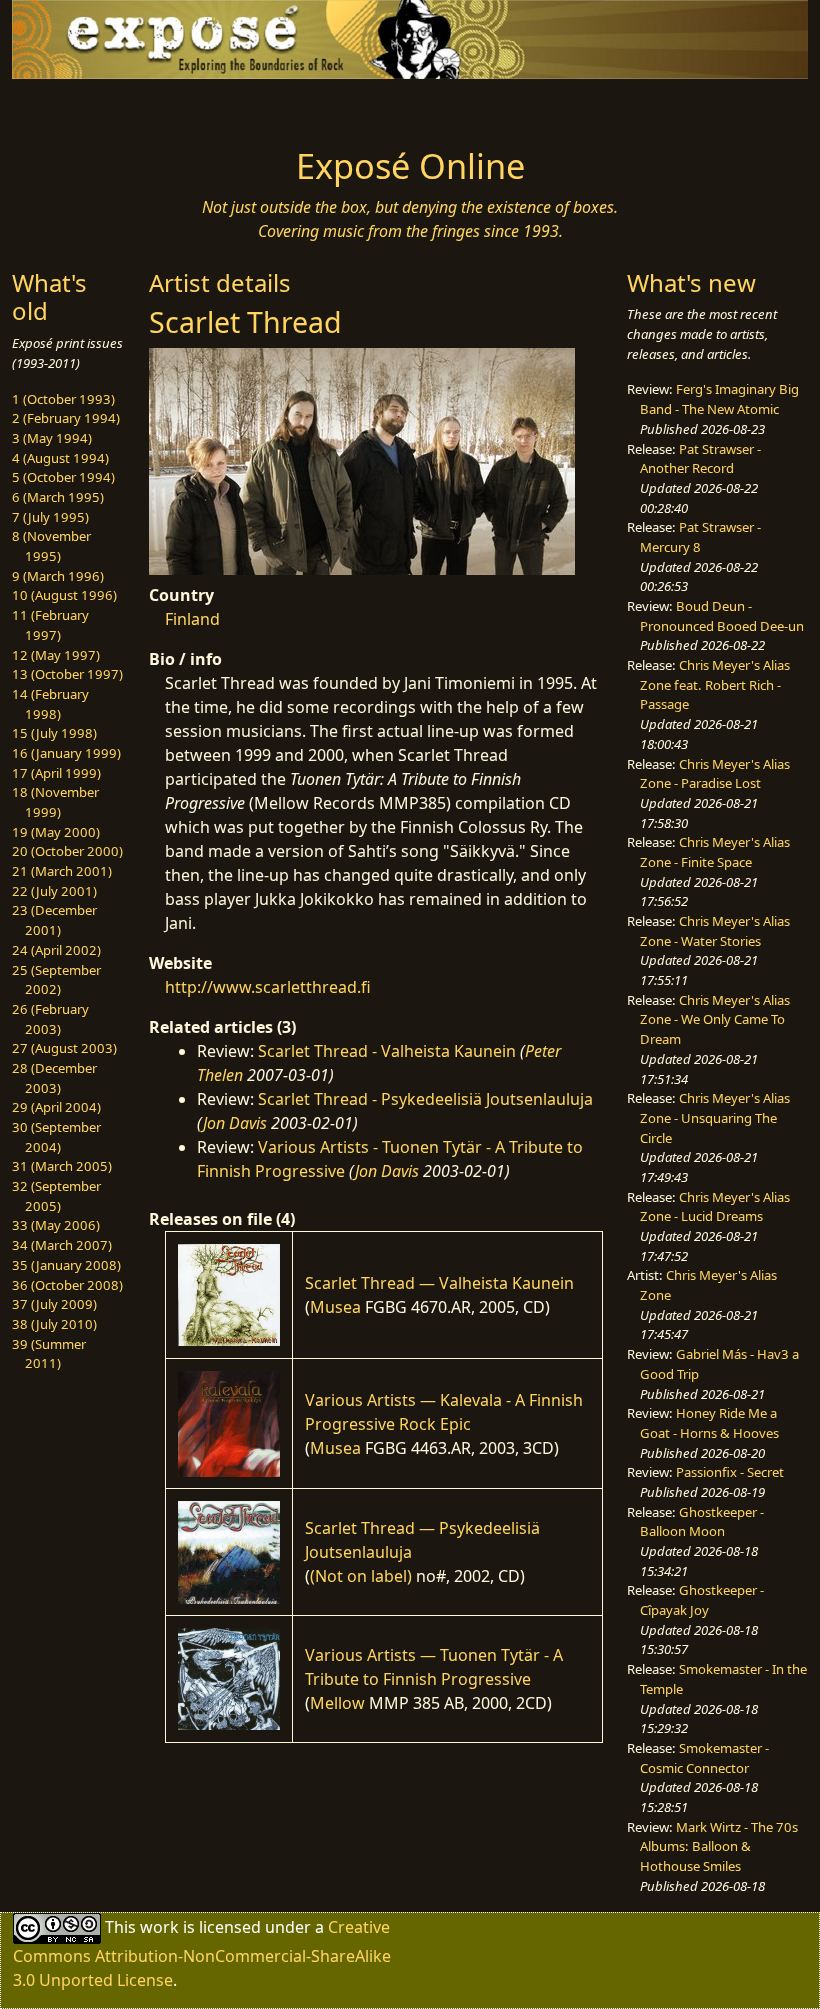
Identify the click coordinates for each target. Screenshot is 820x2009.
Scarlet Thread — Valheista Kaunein (439, 1283)
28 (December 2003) (54, 1078)
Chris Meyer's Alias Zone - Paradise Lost (715, 774)
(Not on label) (361, 1576)
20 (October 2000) (67, 851)
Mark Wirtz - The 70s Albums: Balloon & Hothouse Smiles (719, 1846)
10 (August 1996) (64, 595)
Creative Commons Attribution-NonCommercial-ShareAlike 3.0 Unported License (202, 1953)
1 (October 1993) (63, 399)
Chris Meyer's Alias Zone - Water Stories (715, 931)
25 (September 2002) (56, 980)
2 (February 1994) (66, 418)
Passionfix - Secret (730, 1472)
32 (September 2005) (56, 1196)
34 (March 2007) (62, 1245)
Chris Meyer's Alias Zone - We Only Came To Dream (715, 1019)
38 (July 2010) (54, 1324)
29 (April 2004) (56, 1107)
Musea (335, 1307)
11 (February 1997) (50, 625)
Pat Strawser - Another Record (700, 459)
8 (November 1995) (51, 546)
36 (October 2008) (67, 1285)
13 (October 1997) (67, 674)
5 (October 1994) (63, 477)
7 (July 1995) (50, 517)
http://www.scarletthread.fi (268, 987)
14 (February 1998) (50, 704)
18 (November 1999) (55, 802)
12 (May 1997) (56, 655)
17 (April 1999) (56, 773)
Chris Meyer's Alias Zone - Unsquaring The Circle (715, 1117)
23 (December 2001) (54, 920)
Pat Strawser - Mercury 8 (700, 537)
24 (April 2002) (56, 950)
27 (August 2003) (64, 1048)
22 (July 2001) (54, 891)
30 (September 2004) (56, 1137)
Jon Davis (235, 1123)
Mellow (337, 1703)
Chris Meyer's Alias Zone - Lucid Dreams (715, 1207)
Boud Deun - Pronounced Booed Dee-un (722, 616)
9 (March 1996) (58, 576)
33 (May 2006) (56, 1225)
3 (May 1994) (52, 438)
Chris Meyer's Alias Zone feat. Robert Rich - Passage (715, 684)
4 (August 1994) (60, 458)
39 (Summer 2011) (49, 1354)
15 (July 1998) (54, 733)
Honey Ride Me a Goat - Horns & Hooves (709, 1423)
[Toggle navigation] (102, 107)
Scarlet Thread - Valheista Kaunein (387, 1051)
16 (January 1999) (66, 753)
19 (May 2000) (56, 832)
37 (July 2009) (54, 1304)
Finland (192, 619)
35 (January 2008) (66, 1265)
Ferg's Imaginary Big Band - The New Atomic (719, 399)
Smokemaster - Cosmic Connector (704, 1758)
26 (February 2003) (50, 1019)
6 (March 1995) (58, 497)
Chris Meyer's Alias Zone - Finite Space (715, 852)
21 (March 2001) (62, 871)
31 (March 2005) (62, 1166)
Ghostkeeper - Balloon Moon (702, 1522)
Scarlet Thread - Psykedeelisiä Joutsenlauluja (425, 1099)
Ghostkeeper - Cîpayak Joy (702, 1600)
